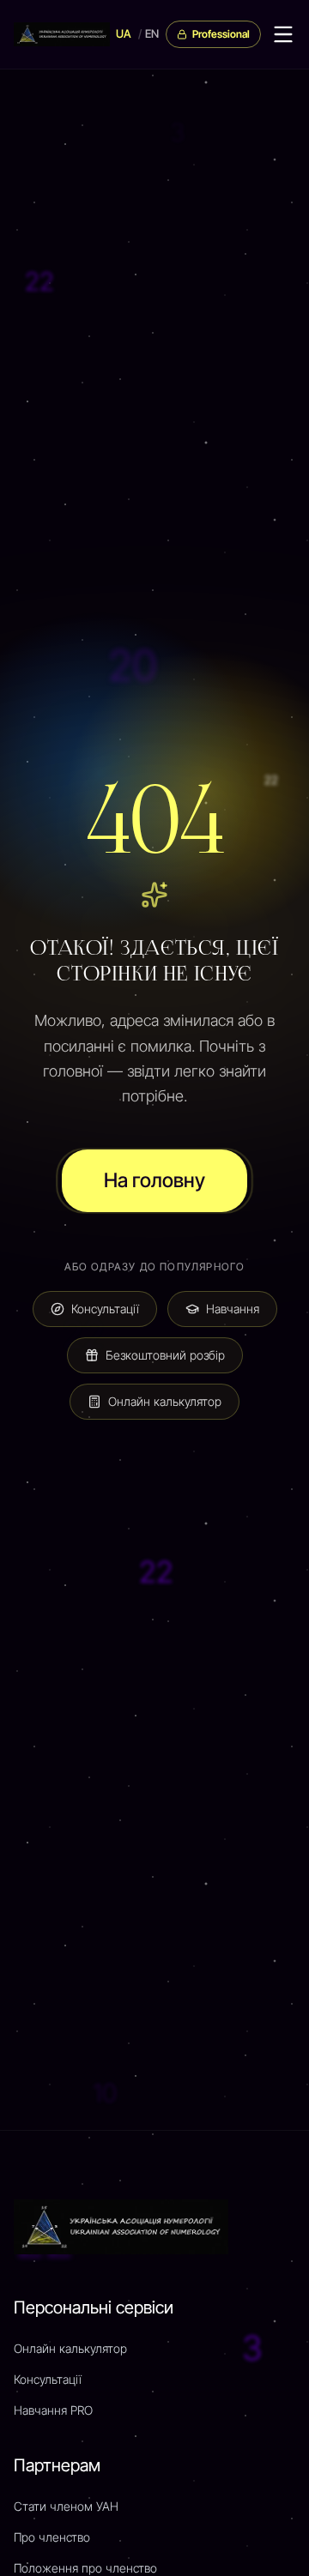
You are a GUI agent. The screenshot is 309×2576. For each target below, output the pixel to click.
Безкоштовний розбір (165, 1355)
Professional (221, 34)
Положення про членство (85, 2568)
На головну (154, 1180)
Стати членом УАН (66, 2506)
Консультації (105, 1309)
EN (152, 33)
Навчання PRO (53, 2410)
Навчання (233, 1309)
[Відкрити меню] (283, 34)
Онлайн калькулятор (165, 1401)
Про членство (52, 2537)
